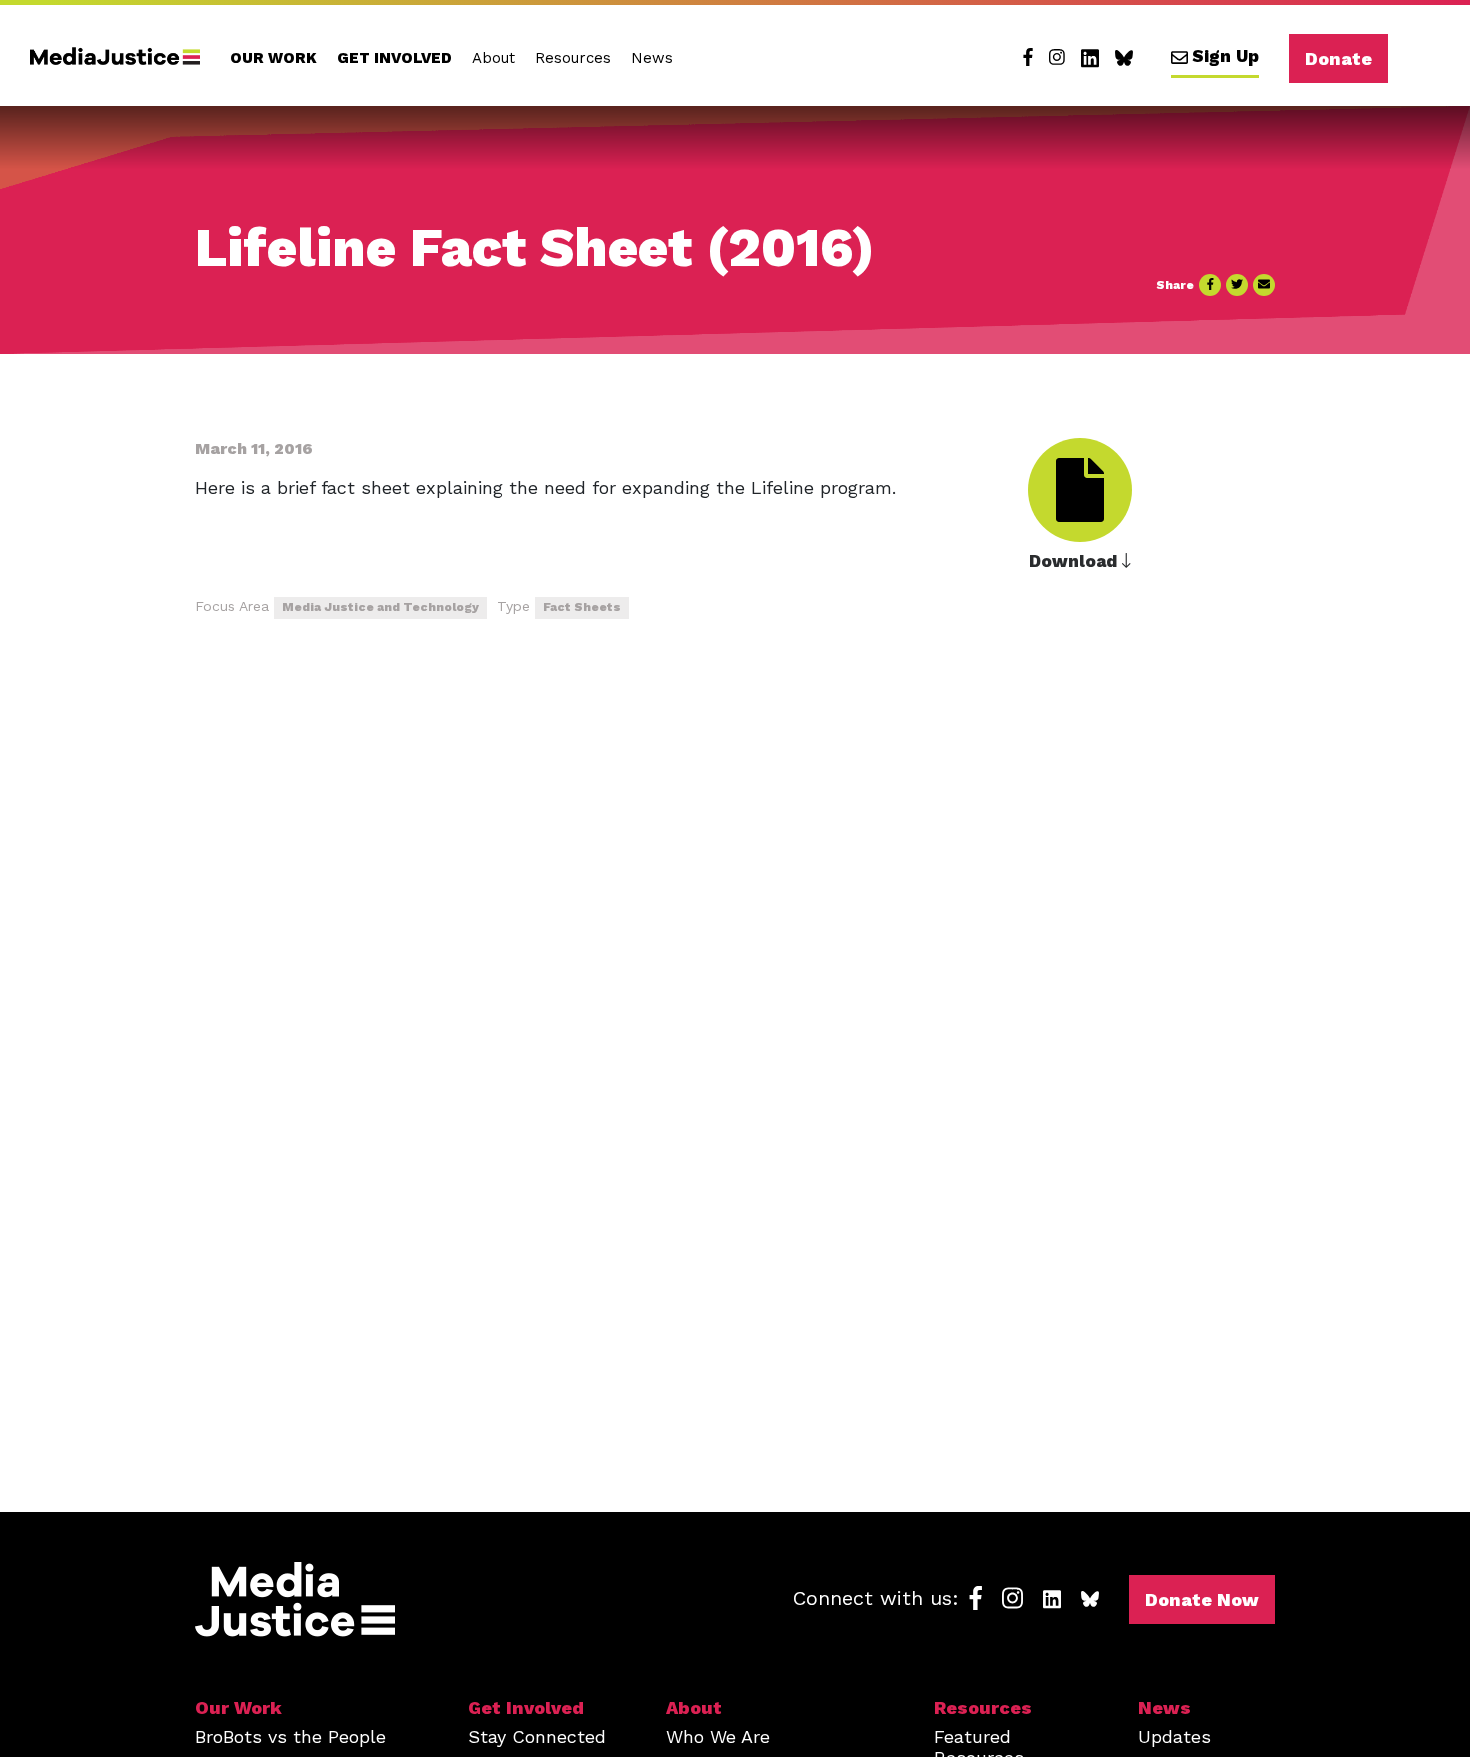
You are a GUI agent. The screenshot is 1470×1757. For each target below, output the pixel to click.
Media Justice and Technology (380, 607)
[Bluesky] (1124, 58)
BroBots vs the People (290, 1736)
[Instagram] (1057, 58)
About (493, 58)
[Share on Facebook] (1210, 285)
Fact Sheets (582, 607)
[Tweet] (1237, 285)
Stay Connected (537, 1736)
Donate (1338, 58)
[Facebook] (1028, 58)
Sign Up (1225, 56)
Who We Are (718, 1736)
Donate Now (1202, 1599)
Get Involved (394, 58)
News (652, 58)
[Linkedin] (1090, 58)
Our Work (273, 58)
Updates (1174, 1736)
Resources (573, 58)
